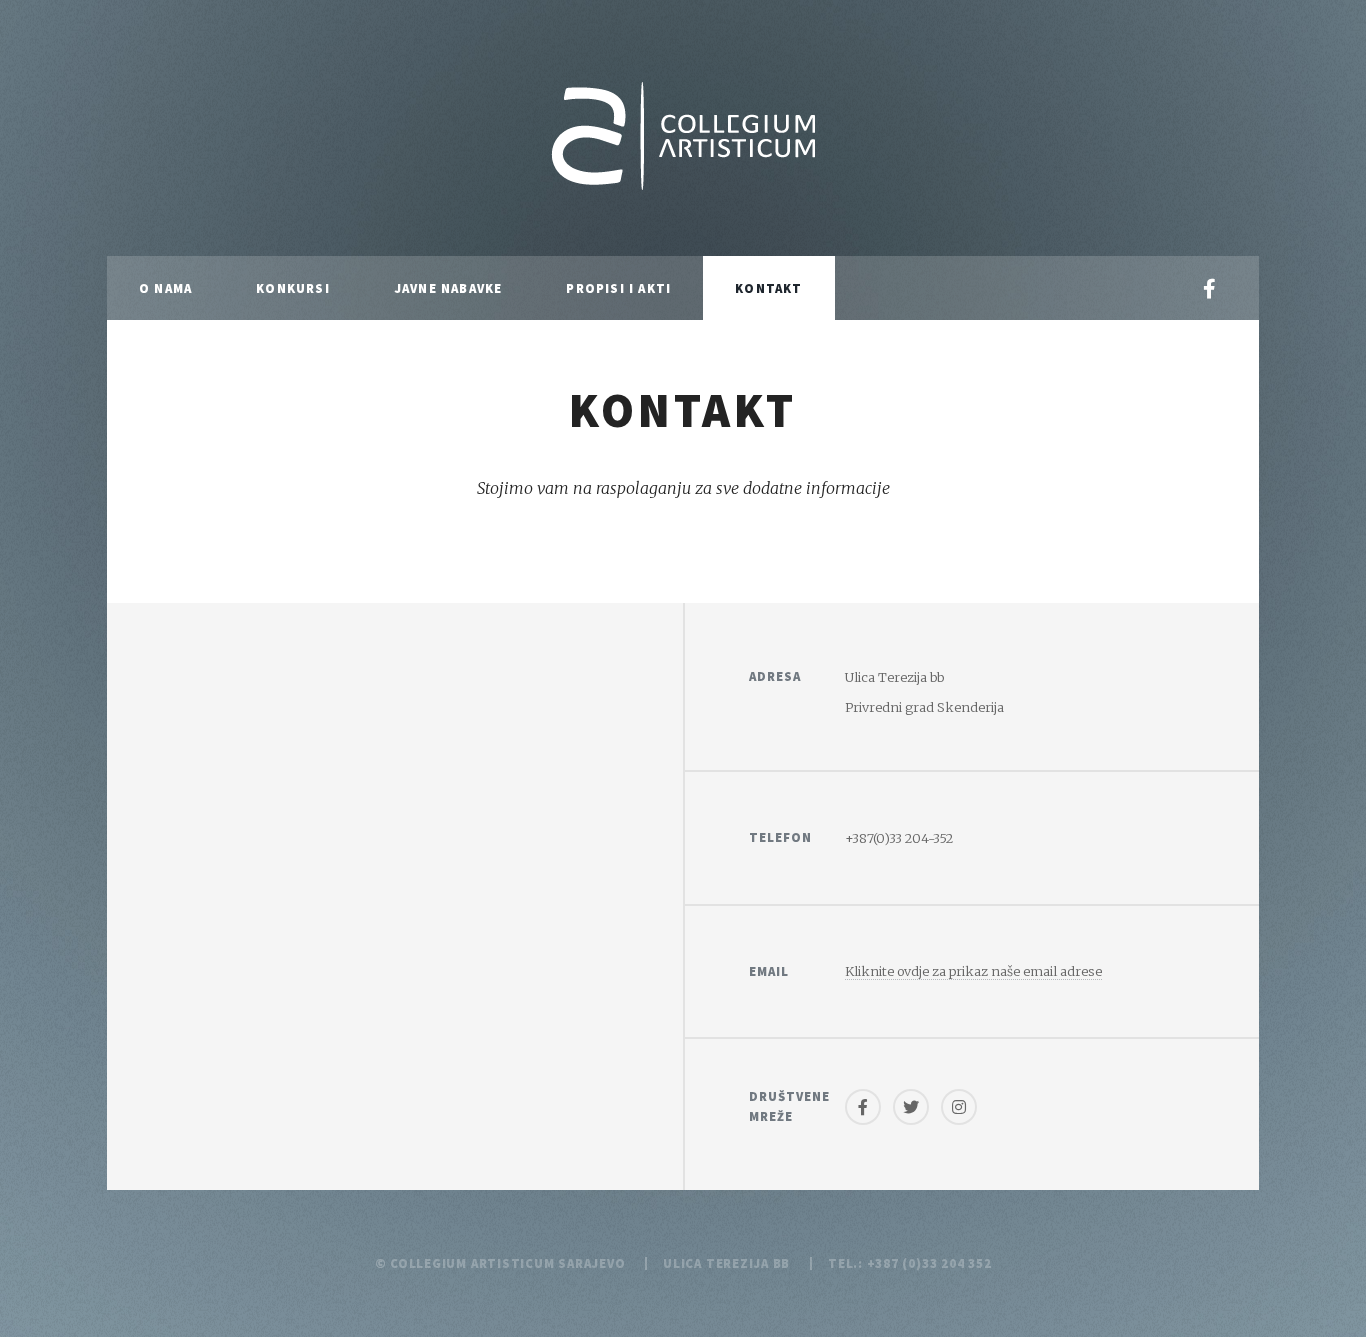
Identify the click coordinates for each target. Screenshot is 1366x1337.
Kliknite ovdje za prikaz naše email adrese (973, 971)
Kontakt (768, 288)
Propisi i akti (618, 288)
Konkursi (293, 288)
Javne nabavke (448, 288)
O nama (165, 288)
